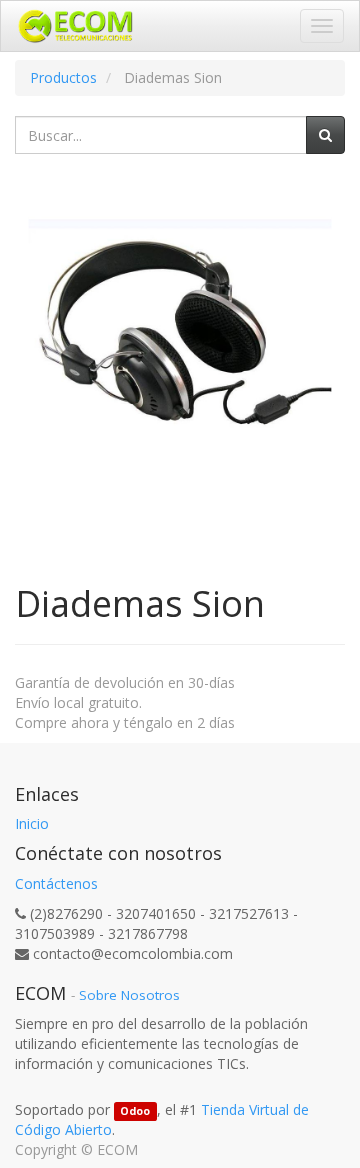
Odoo (135, 1111)
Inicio (32, 823)
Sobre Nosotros (129, 995)
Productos (63, 77)
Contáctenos (56, 883)
